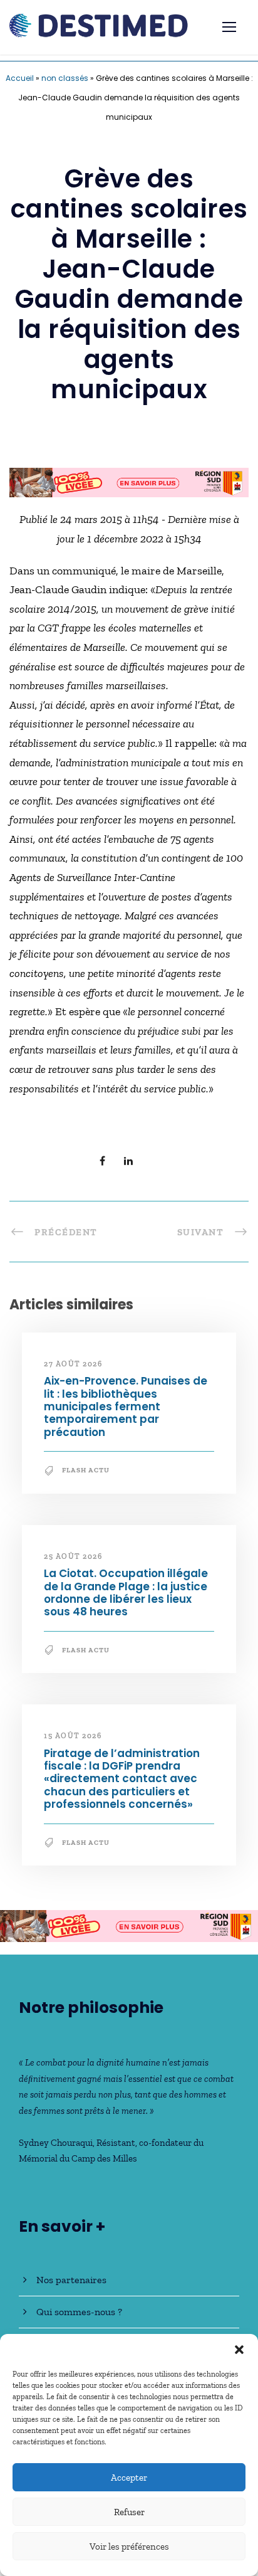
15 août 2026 (73, 1736)
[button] (239, 2350)
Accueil (20, 78)
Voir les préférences (129, 2547)
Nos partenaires (71, 2280)
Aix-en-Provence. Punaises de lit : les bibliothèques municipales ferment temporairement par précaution (126, 1407)
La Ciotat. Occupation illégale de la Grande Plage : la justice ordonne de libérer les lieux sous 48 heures (126, 1592)
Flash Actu (86, 1470)
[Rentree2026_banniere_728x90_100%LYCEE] (129, 482)
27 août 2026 (73, 1364)
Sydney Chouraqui (56, 2143)
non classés (65, 78)
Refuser (129, 2512)
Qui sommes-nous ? (79, 2312)
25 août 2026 (73, 1556)
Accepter (129, 2478)
